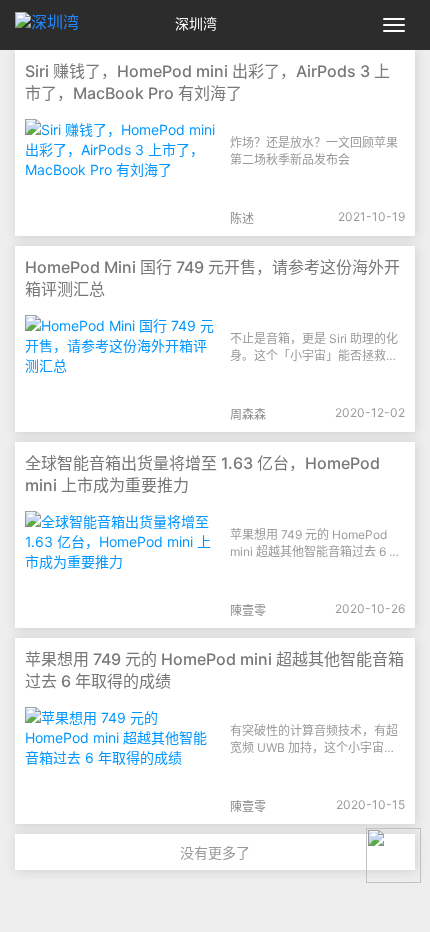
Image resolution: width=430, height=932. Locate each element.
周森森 (248, 414)
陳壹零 (248, 610)
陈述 (242, 218)
